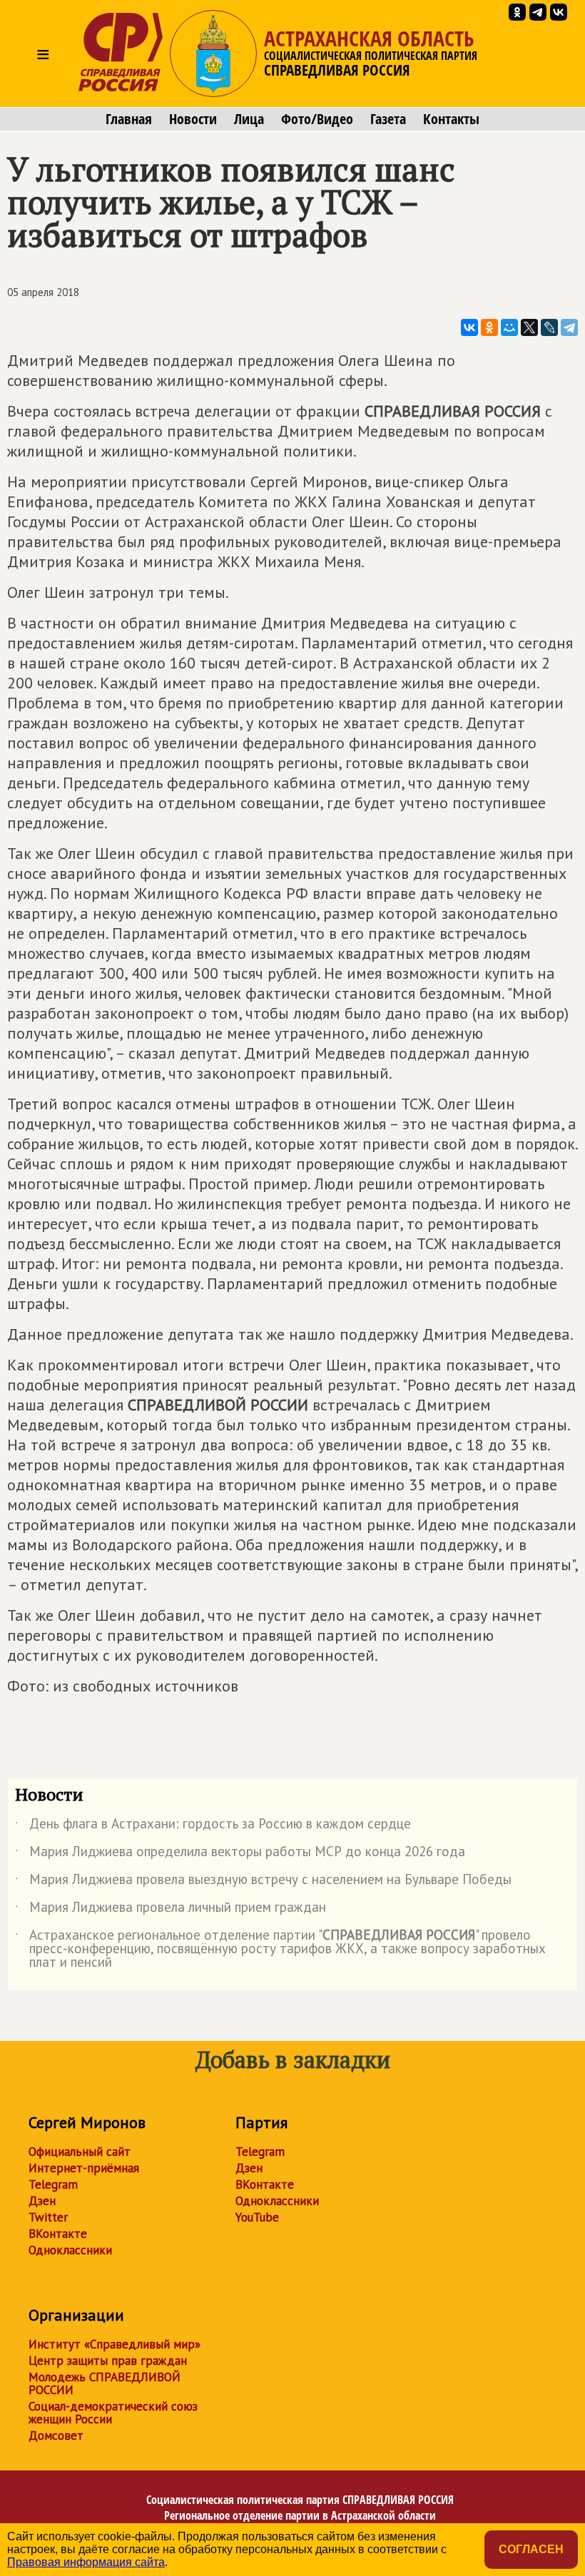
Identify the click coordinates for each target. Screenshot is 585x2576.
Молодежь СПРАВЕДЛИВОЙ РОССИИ (105, 2383)
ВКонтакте (58, 2234)
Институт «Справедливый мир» (115, 2344)
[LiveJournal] (549, 327)
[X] (529, 327)
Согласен (531, 2549)
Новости (193, 119)
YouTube (257, 2217)
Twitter (48, 2217)
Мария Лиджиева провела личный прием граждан (171, 1910)
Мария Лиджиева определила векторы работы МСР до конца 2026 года (240, 1854)
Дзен (42, 2201)
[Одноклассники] (489, 327)
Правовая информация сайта (86, 2562)
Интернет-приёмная (84, 2168)
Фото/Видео (317, 119)
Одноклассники (70, 2250)
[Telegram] (569, 327)
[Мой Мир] (509, 327)
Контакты (451, 119)
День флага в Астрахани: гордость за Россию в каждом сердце (213, 1826)
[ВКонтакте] (469, 327)
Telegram (53, 2184)
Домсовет (56, 2435)
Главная (129, 119)
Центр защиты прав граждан (108, 2361)
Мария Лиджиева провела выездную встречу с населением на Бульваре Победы (263, 1882)
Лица (249, 119)
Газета (388, 119)
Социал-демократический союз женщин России (113, 2413)
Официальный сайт (80, 2152)
